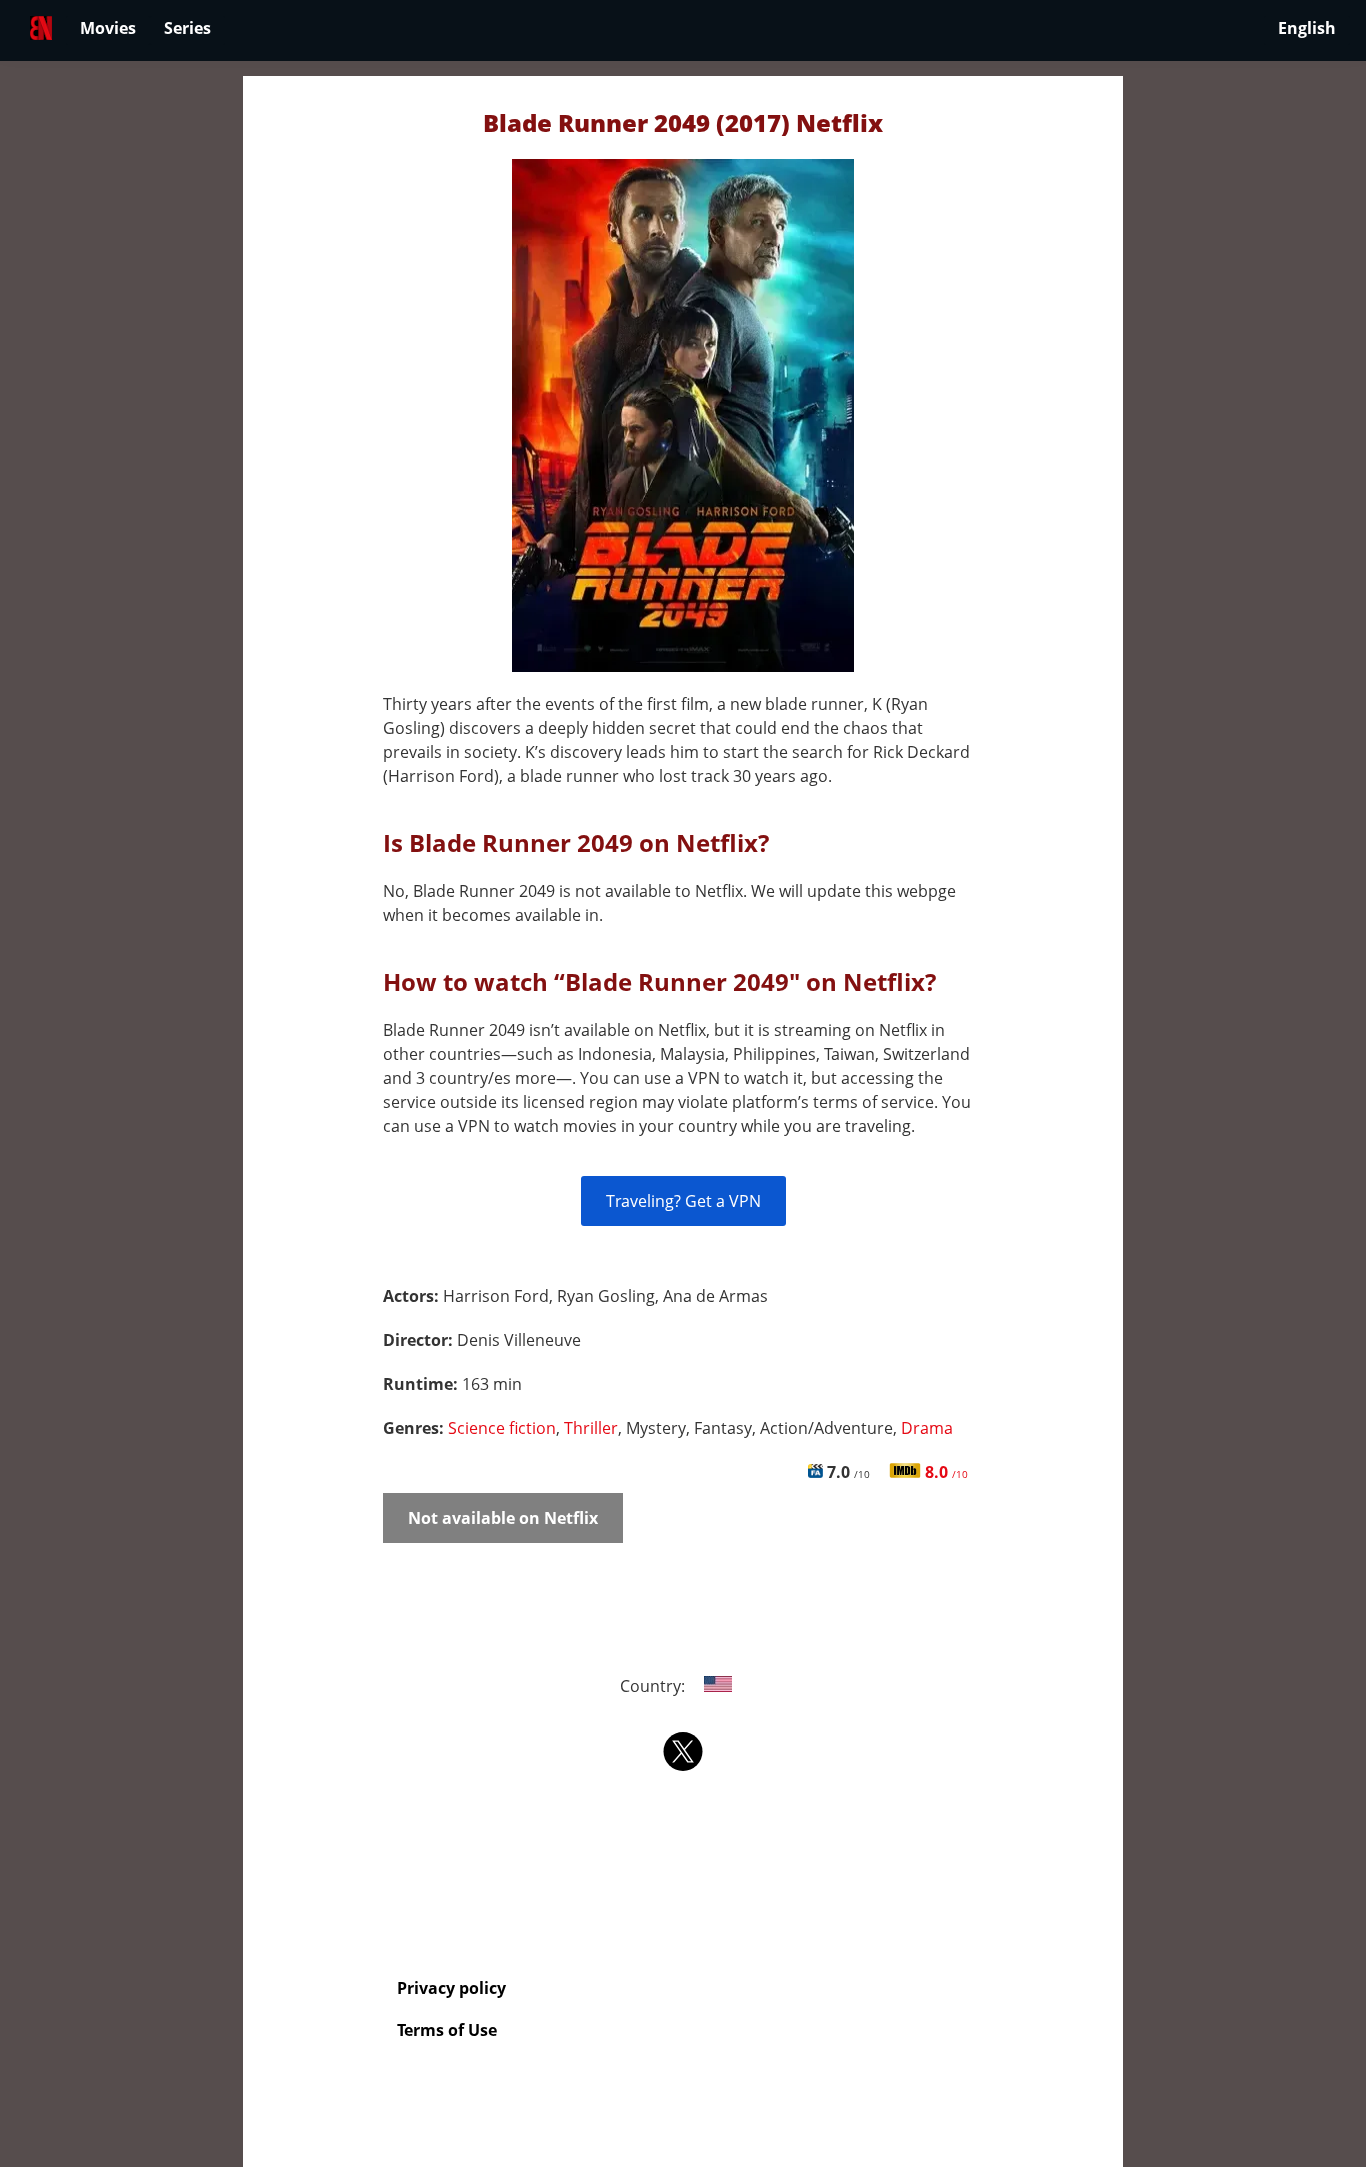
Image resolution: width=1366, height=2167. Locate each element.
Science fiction (502, 1428)
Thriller (591, 1428)
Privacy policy (451, 1988)
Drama (927, 1428)
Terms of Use (447, 2030)
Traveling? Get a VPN (683, 1201)
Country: (654, 1686)
